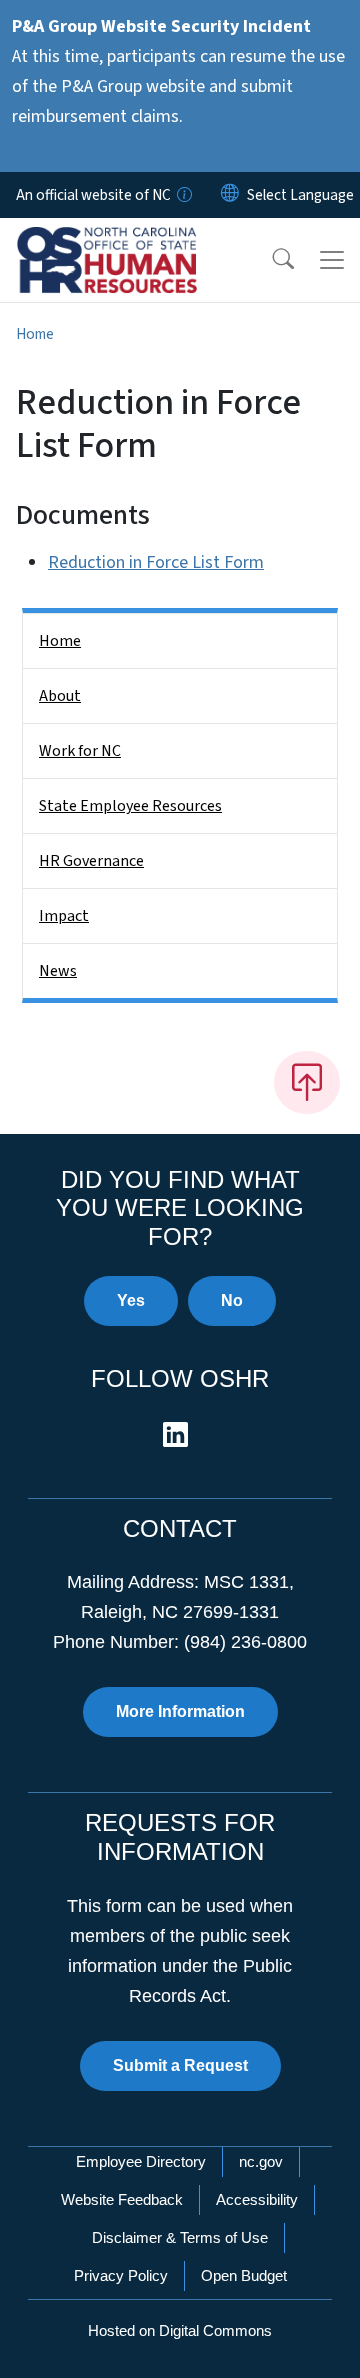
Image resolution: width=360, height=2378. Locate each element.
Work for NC (80, 751)
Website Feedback (122, 2199)
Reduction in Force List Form (156, 562)
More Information (180, 1711)
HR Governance (91, 861)
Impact (64, 916)
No (232, 1300)
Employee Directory (141, 2161)
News (58, 971)
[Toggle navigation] (332, 260)
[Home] (128, 241)
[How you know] (183, 195)
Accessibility (257, 2199)
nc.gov (261, 2161)
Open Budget (244, 2275)
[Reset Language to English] (230, 195)
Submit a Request (180, 2065)
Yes (131, 1300)
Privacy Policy (121, 2275)
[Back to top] (307, 1082)
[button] (270, 260)
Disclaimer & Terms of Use (180, 2237)
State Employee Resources (130, 806)
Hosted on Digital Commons (180, 2330)
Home (35, 334)
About (60, 696)
